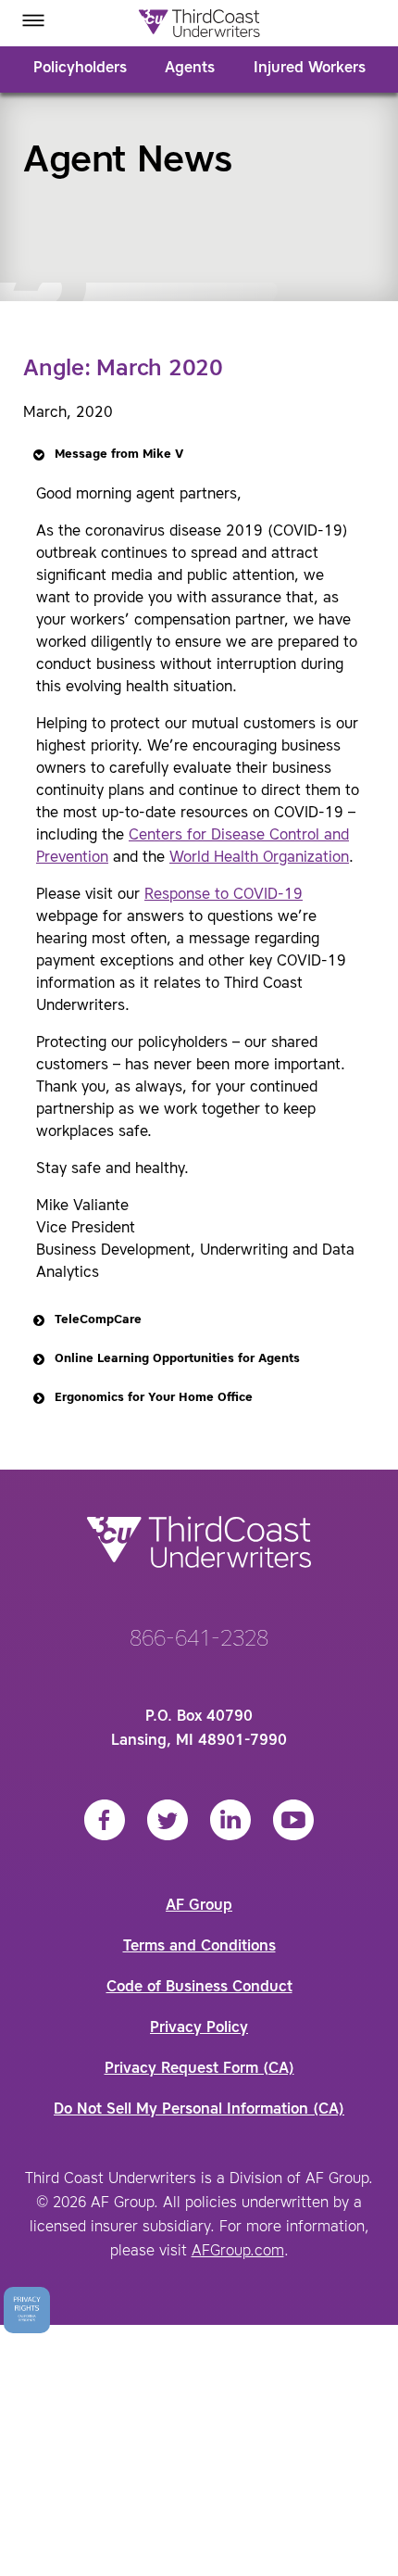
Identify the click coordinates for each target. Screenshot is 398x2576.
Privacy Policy (199, 2028)
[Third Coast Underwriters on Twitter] (168, 1820)
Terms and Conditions (199, 1947)
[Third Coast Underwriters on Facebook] (105, 1820)
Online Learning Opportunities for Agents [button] (177, 1359)
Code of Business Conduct (199, 1988)
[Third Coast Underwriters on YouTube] (293, 1820)
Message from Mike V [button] (119, 455)
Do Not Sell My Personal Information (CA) (199, 2110)
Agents (190, 69)
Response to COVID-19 (224, 895)
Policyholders (80, 69)
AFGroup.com (238, 2252)
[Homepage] (199, 23)
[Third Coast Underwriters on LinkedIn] (230, 1820)
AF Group (199, 1906)
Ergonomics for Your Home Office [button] (154, 1398)
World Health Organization (259, 858)
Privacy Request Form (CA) (199, 2069)
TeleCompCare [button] (98, 1320)
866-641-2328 (199, 1640)
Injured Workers (310, 69)
